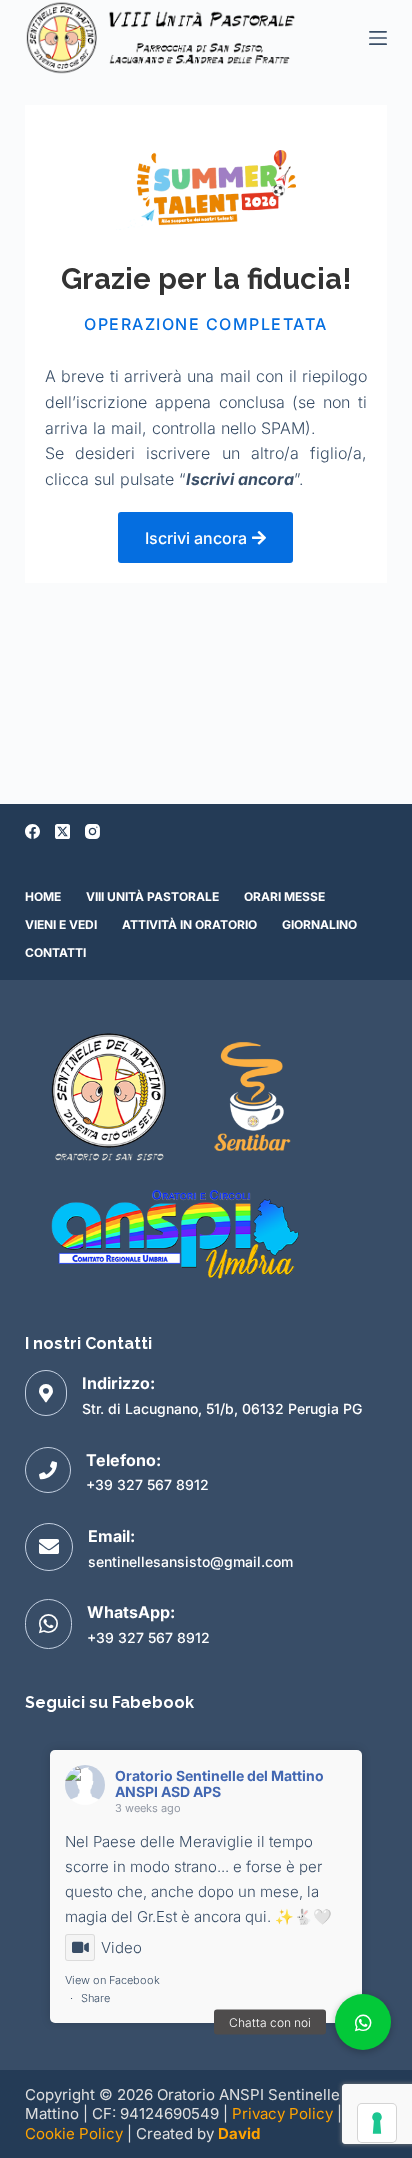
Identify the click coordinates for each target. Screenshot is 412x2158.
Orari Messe (284, 896)
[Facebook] (32, 831)
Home (43, 896)
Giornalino (319, 924)
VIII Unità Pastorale (152, 896)
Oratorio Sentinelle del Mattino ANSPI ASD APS (219, 1784)
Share (95, 1998)
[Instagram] (92, 831)
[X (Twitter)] (62, 831)
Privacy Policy (282, 2113)
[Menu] (378, 38)
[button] (363, 2022)
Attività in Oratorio (189, 924)
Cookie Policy (74, 2133)
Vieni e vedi (61, 924)
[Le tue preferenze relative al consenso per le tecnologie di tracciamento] (377, 2123)
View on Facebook (112, 1980)
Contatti (55, 952)
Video (121, 1947)
